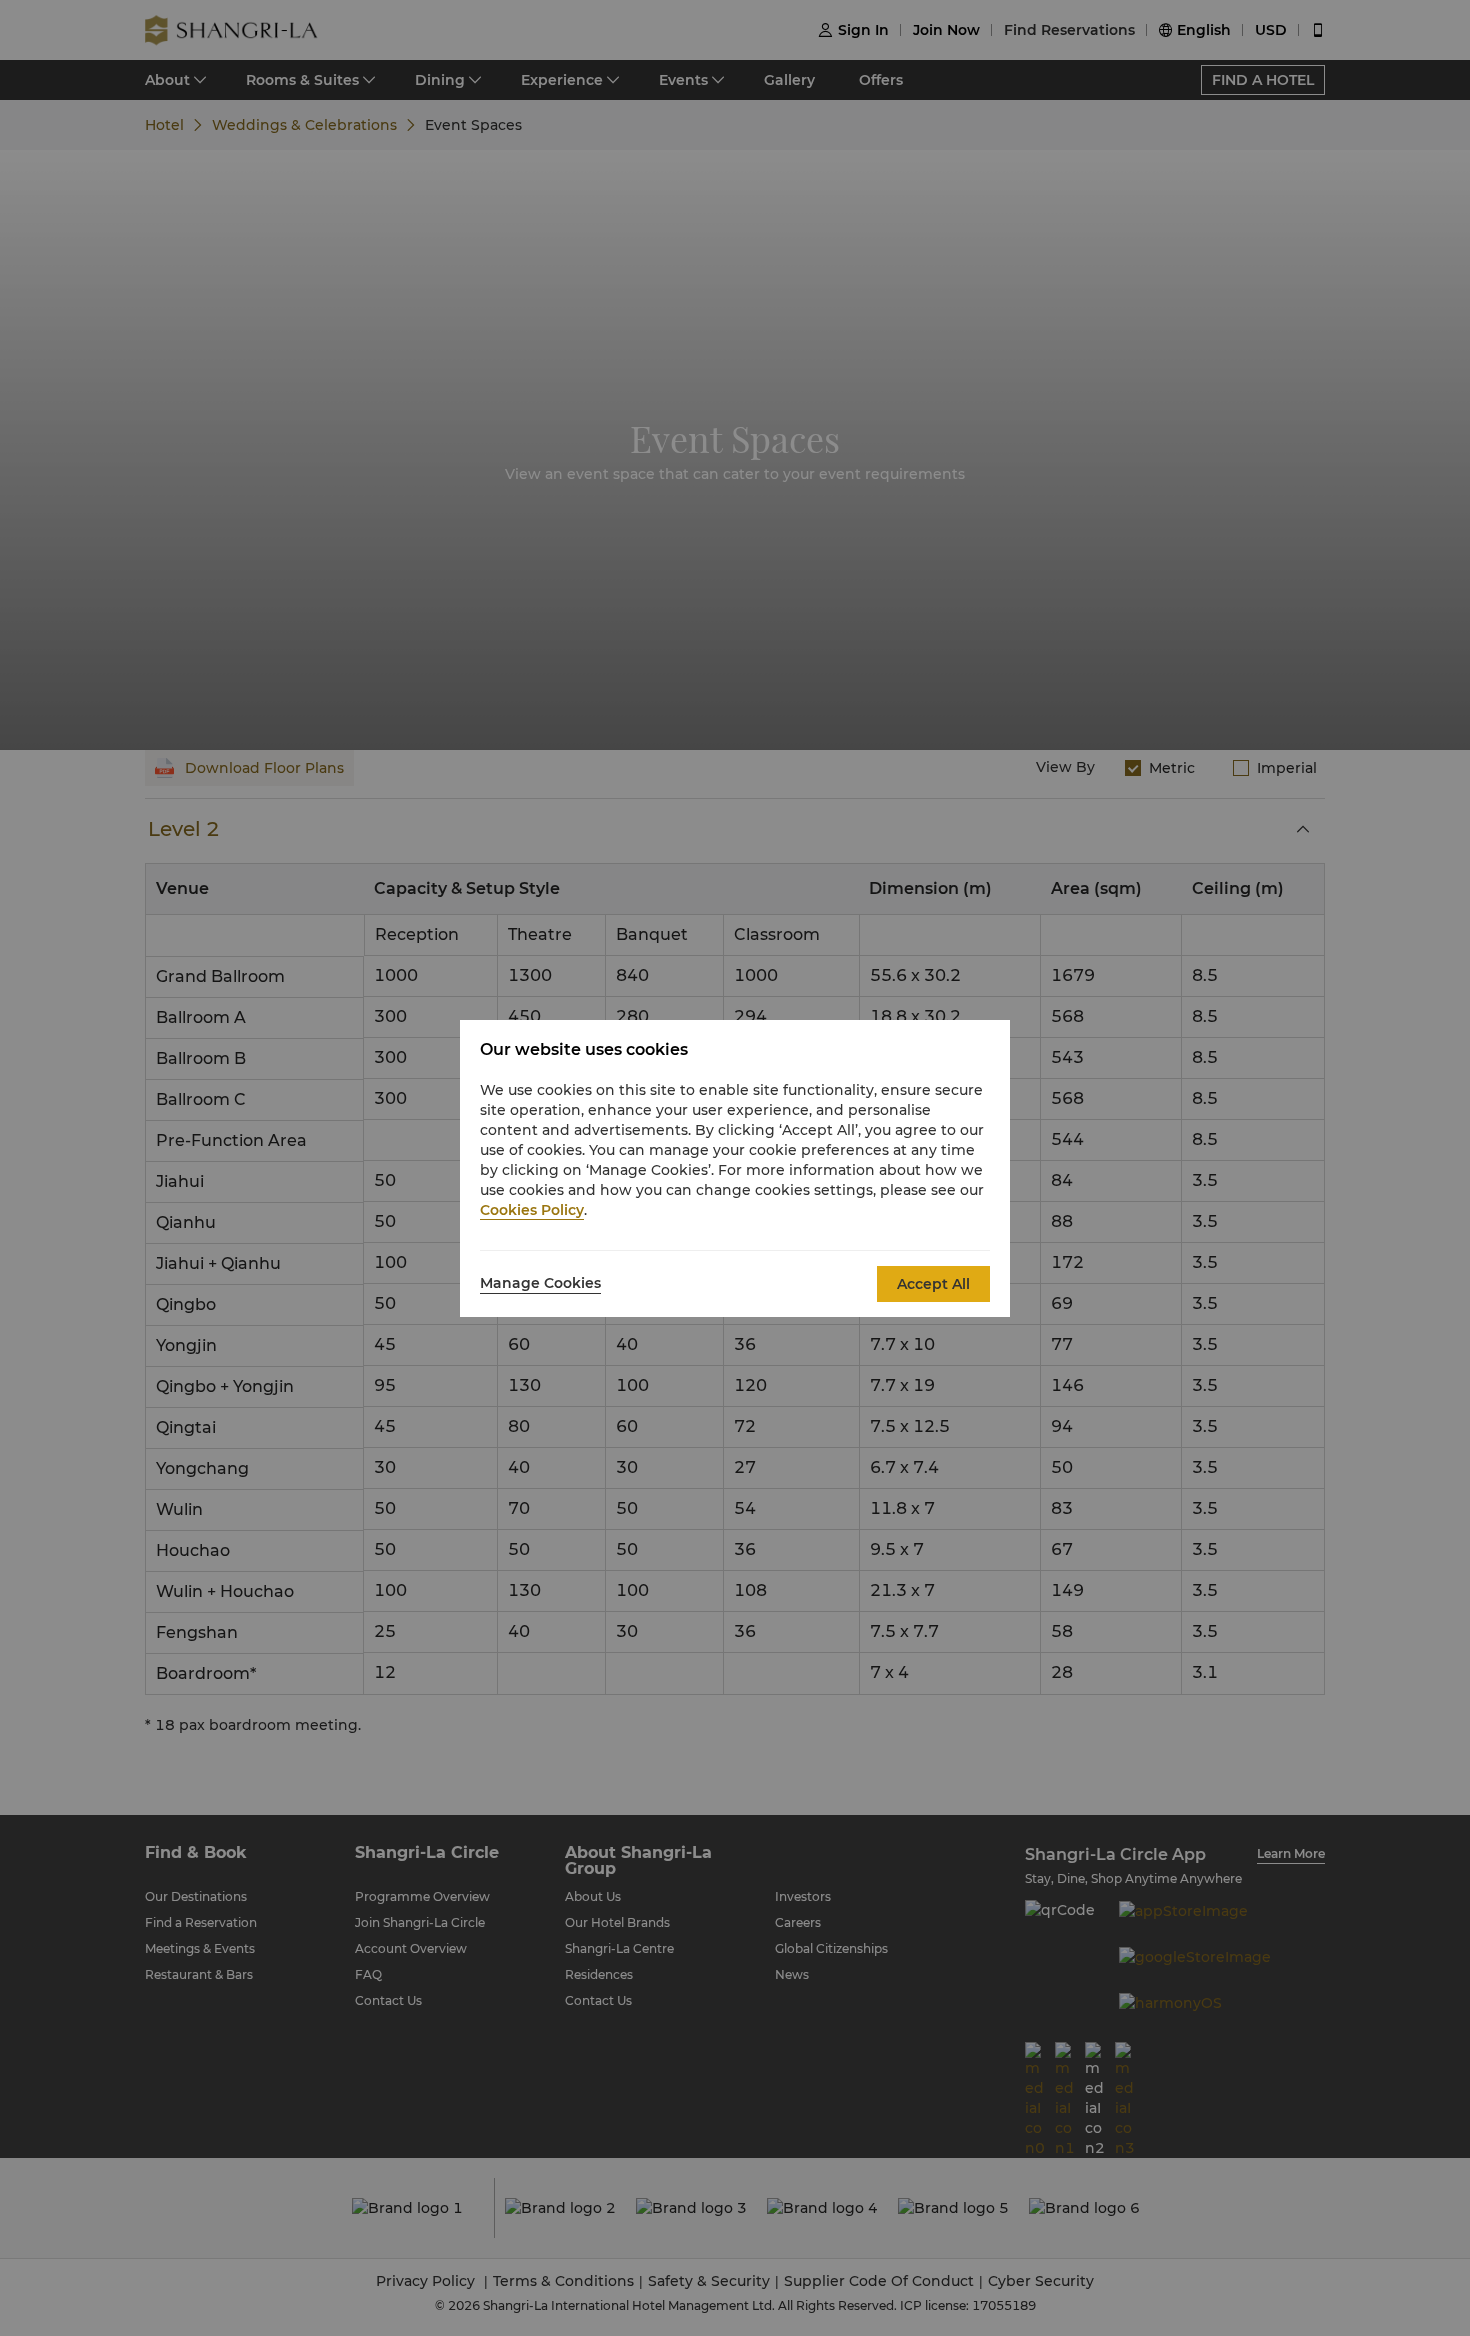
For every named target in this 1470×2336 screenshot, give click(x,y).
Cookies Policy (532, 1210)
